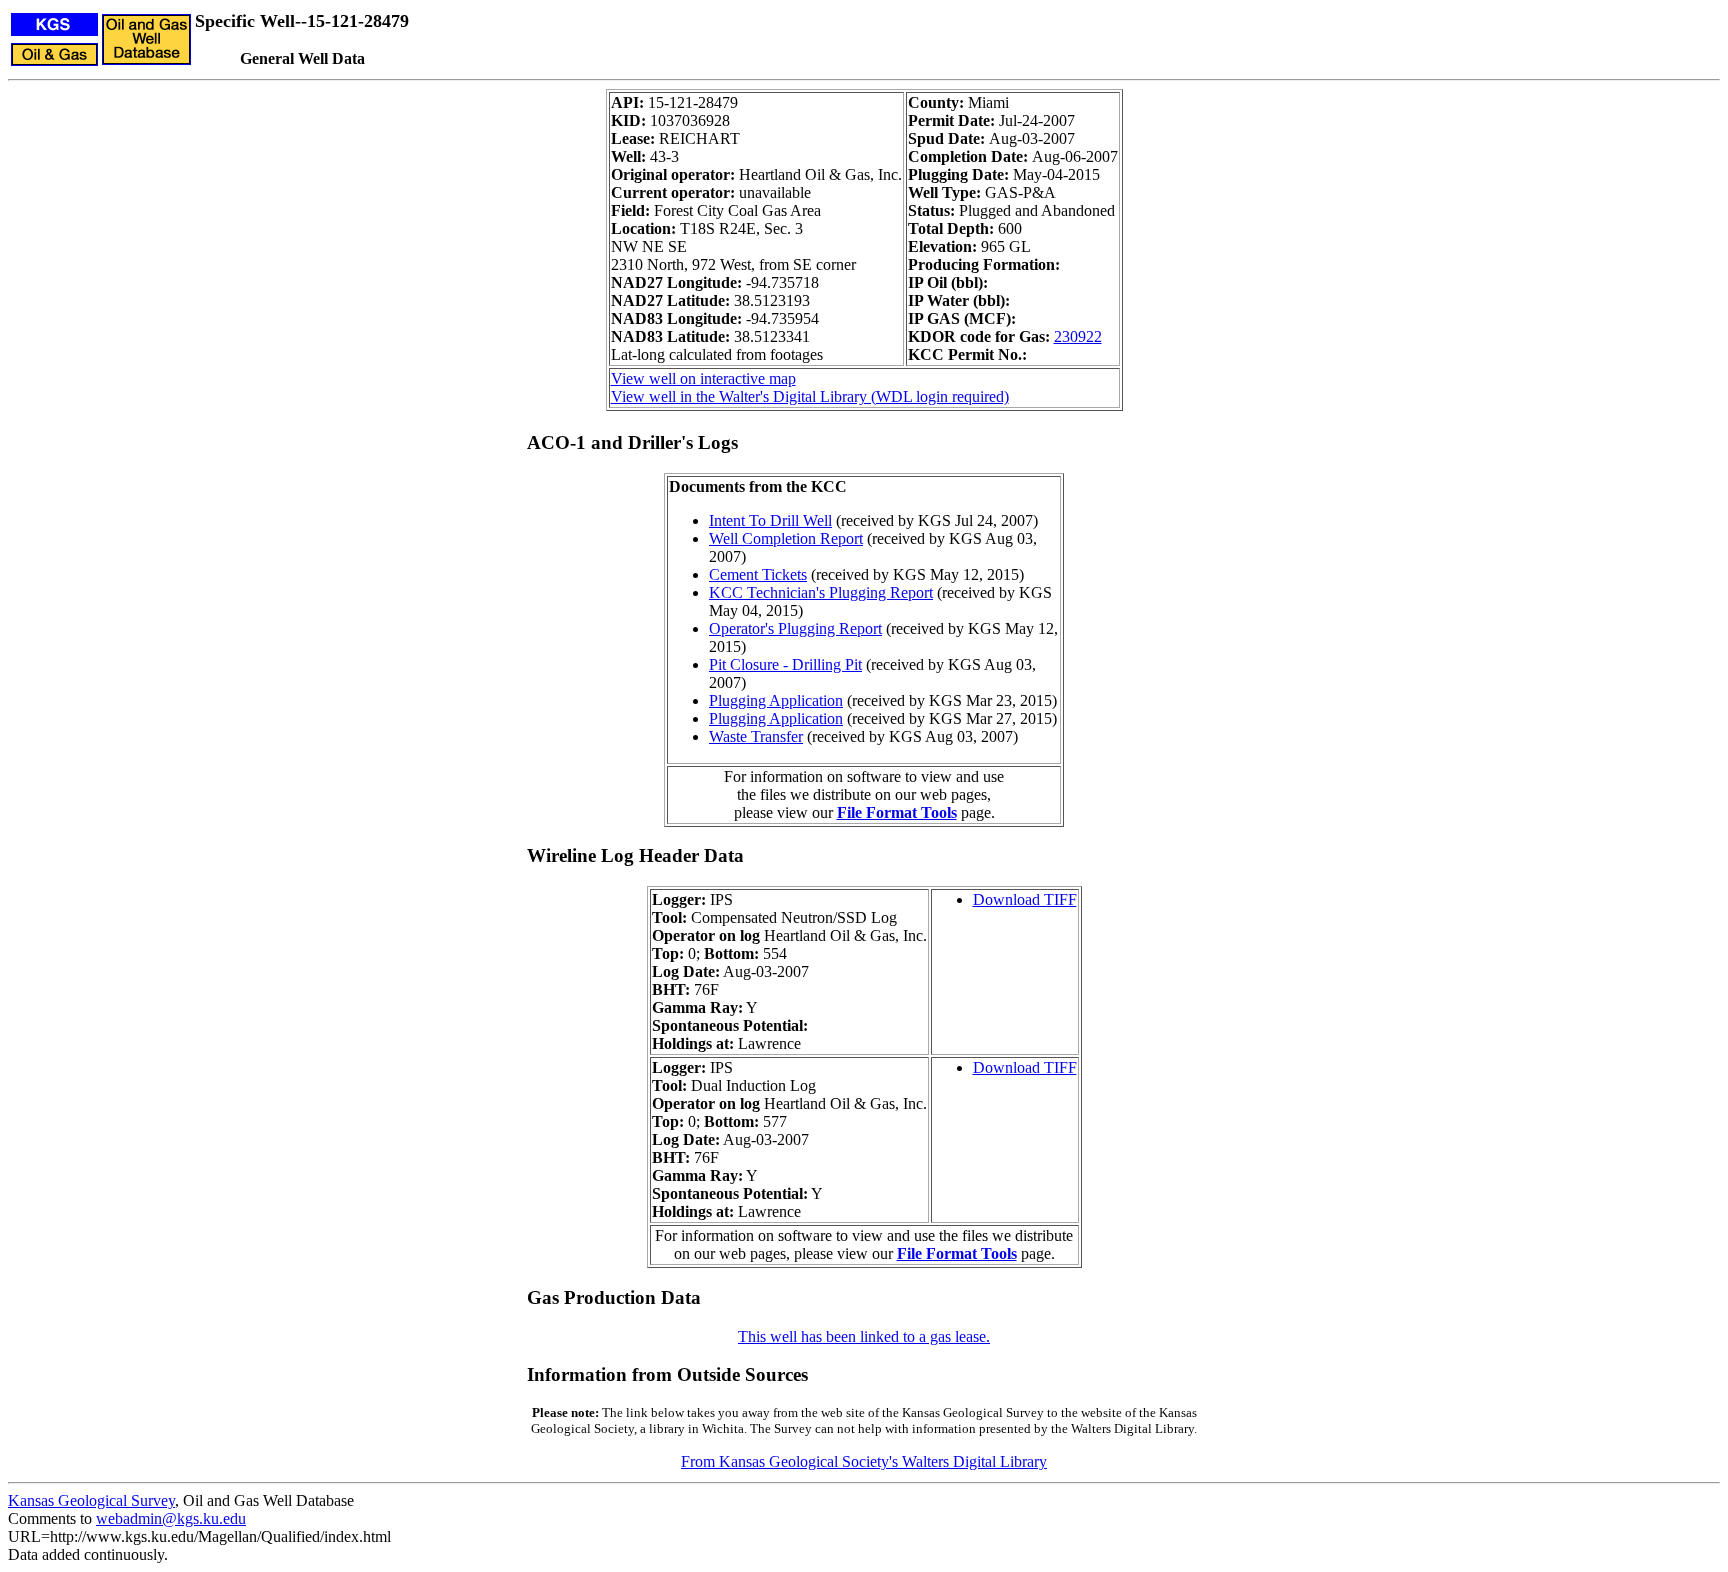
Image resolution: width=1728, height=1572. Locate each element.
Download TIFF (1025, 899)
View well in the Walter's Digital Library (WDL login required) (810, 396)
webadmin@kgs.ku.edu (171, 1518)
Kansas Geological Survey (91, 1500)
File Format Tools (897, 812)
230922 (1078, 336)
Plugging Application (776, 700)
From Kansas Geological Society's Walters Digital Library (864, 1461)
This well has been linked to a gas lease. (864, 1336)
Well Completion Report (786, 538)
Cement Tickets (758, 574)
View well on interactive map (703, 378)
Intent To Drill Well (770, 520)
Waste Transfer (756, 736)
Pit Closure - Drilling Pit (785, 664)
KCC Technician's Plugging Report (821, 592)
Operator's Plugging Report (795, 628)
